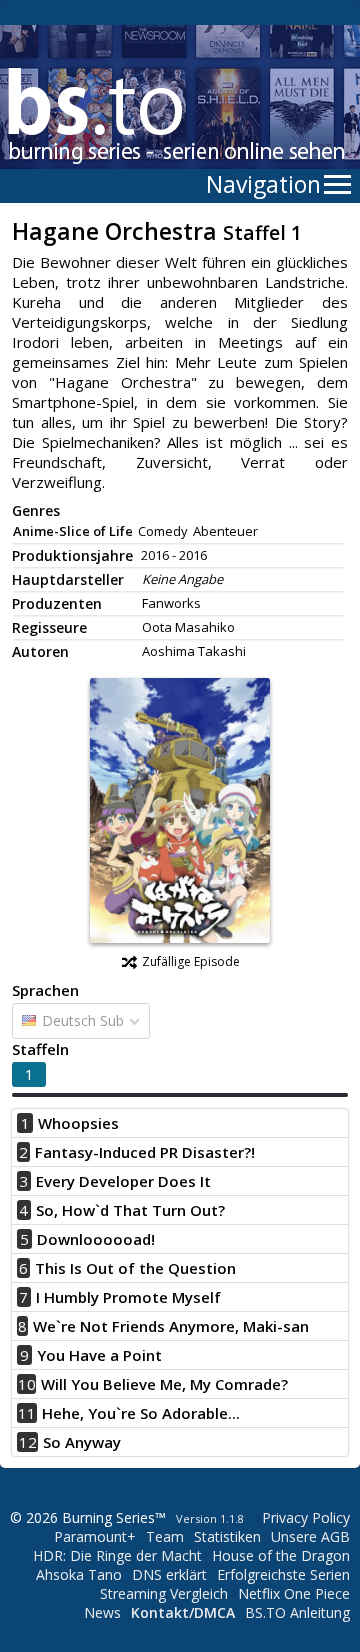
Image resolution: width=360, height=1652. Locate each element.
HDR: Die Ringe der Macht (117, 1555)
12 (28, 1442)
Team (165, 1536)
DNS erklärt (169, 1574)
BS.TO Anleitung (297, 1612)
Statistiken (227, 1536)
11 (27, 1413)
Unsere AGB (310, 1536)
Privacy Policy (306, 1517)
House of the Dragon (281, 1555)
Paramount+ (95, 1536)
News (102, 1612)
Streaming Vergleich (164, 1593)
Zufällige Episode (191, 961)
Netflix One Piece (294, 1593)
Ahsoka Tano (79, 1574)
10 (27, 1384)
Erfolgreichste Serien (283, 1574)
